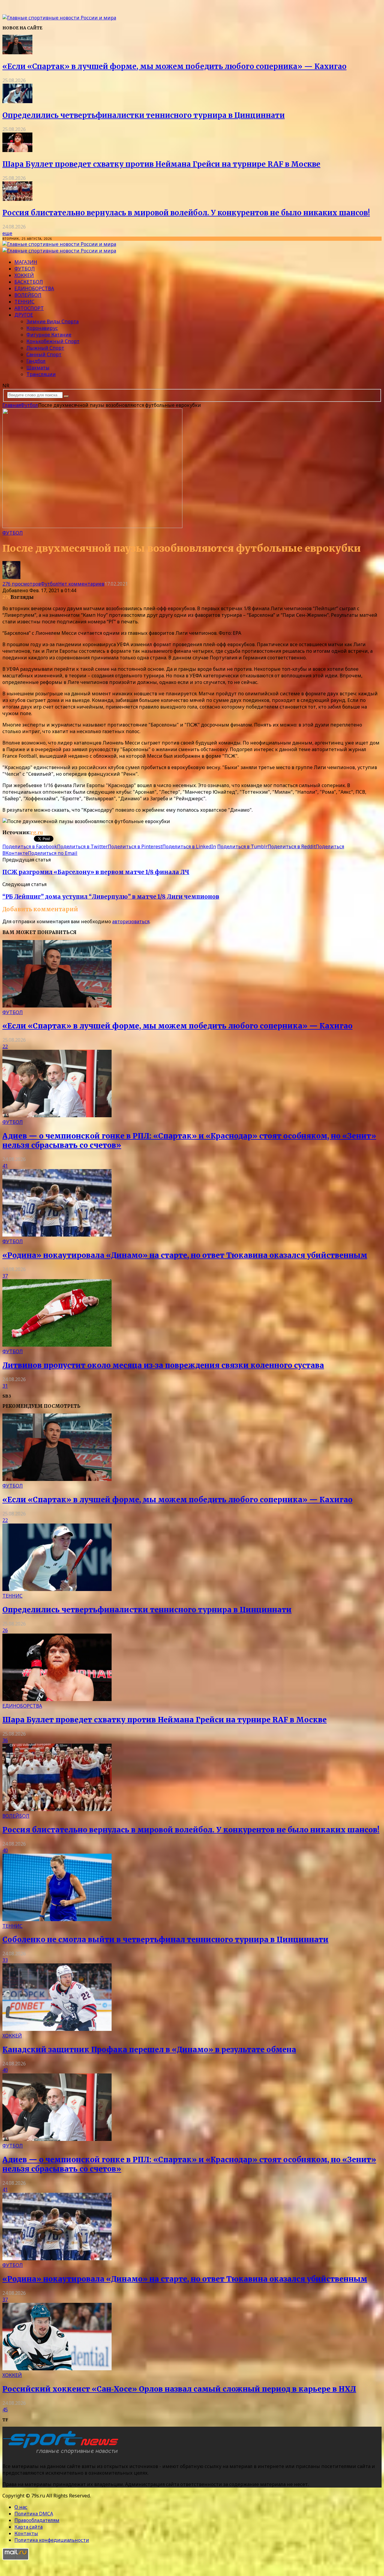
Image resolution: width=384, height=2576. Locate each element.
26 (5, 1630)
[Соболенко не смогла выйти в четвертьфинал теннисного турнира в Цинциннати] (57, 1919)
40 (5, 1850)
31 (5, 1386)
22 (5, 1046)
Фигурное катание (49, 335)
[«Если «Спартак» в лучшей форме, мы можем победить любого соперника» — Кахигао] (17, 52)
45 (5, 2410)
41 (5, 1166)
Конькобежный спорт (53, 341)
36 (5, 1740)
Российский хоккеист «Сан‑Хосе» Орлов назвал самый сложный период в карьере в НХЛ (179, 2389)
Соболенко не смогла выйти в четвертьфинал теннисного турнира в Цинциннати (165, 1940)
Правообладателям (37, 2520)
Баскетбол (29, 282)
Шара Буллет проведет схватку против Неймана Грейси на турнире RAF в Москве (161, 164)
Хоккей (24, 275)
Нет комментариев (81, 584)
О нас (21, 2507)
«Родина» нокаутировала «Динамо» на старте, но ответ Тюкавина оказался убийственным (185, 1255)
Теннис (24, 302)
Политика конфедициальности (52, 2540)
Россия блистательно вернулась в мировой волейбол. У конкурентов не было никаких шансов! (186, 213)
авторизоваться (131, 921)
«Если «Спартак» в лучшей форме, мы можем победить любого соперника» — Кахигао (174, 66)
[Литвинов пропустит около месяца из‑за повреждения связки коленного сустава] (57, 1345)
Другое (24, 315)
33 (5, 1960)
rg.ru (37, 832)
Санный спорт (44, 354)
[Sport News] (59, 18)
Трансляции (41, 374)
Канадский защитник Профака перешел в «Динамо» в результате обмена (149, 2050)
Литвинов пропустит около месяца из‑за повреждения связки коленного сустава (163, 1365)
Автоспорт (29, 308)
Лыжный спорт (45, 348)
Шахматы (38, 368)
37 (5, 1276)
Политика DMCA (34, 2514)
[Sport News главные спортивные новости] (62, 2454)
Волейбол (28, 295)
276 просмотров (22, 584)
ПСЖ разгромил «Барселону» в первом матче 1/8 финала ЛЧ (96, 872)
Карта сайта (28, 2527)
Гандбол (36, 361)
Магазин (26, 262)
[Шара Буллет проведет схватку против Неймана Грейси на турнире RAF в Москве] (17, 150)
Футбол (25, 269)
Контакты (26, 2533)
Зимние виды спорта (52, 321)
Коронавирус (42, 328)
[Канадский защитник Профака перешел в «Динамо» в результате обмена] (57, 2029)
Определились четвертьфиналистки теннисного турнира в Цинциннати (144, 115)
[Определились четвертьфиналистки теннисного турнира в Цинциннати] (17, 101)
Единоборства (34, 288)
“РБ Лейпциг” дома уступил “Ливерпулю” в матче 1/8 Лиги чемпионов (111, 897)
